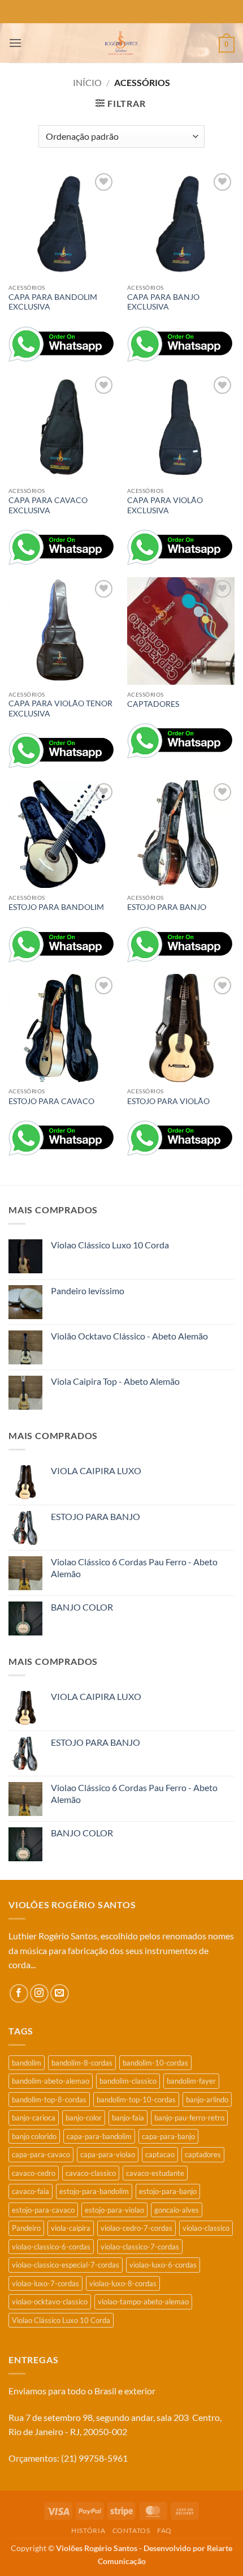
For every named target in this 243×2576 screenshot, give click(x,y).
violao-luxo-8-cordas (123, 2283)
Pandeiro (26, 2228)
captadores (203, 2154)
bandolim (27, 2063)
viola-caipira (71, 2228)
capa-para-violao (108, 2154)
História (88, 2530)
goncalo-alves (177, 2210)
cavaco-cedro (34, 2173)
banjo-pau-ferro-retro (189, 2118)
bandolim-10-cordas (155, 2063)
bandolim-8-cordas (82, 2063)
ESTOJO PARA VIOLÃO (168, 1101)
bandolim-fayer (191, 2081)
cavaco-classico (91, 2173)
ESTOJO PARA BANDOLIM (56, 907)
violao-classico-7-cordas (140, 2247)
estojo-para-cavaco (43, 2210)
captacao (160, 2154)
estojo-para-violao (114, 2210)
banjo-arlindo (207, 2100)
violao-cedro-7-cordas (136, 2228)
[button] (15, 43)
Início (87, 82)
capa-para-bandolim (99, 2136)
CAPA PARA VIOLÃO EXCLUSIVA (165, 505)
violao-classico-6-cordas (51, 2247)
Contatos (131, 2530)
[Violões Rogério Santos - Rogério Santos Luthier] (121, 43)
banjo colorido (34, 2136)
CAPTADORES (153, 704)
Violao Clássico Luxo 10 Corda (61, 2320)
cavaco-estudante (155, 2173)
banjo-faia (128, 2118)
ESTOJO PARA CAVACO (51, 1101)
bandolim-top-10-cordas (136, 2100)
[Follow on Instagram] (39, 1993)
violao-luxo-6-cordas (163, 2265)
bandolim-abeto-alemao (51, 2081)
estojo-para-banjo (168, 2191)
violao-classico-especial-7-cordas (66, 2265)
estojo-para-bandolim (94, 2191)
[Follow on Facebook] (19, 1993)
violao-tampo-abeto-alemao (143, 2302)
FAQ (164, 2530)
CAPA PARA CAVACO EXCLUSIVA (48, 505)
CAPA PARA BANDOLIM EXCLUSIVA (53, 302)
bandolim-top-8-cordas (49, 2100)
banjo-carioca (34, 2118)
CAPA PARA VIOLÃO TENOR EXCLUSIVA (60, 709)
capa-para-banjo (168, 2136)
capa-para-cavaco (41, 2154)
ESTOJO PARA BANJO (167, 907)
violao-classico (206, 2228)
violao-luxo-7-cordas (45, 2283)
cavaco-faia (31, 2191)
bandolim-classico (128, 2081)
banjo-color (84, 2118)
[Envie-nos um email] (60, 1993)
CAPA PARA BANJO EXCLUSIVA (163, 302)
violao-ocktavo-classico (50, 2302)
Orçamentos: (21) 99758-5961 (68, 2458)
